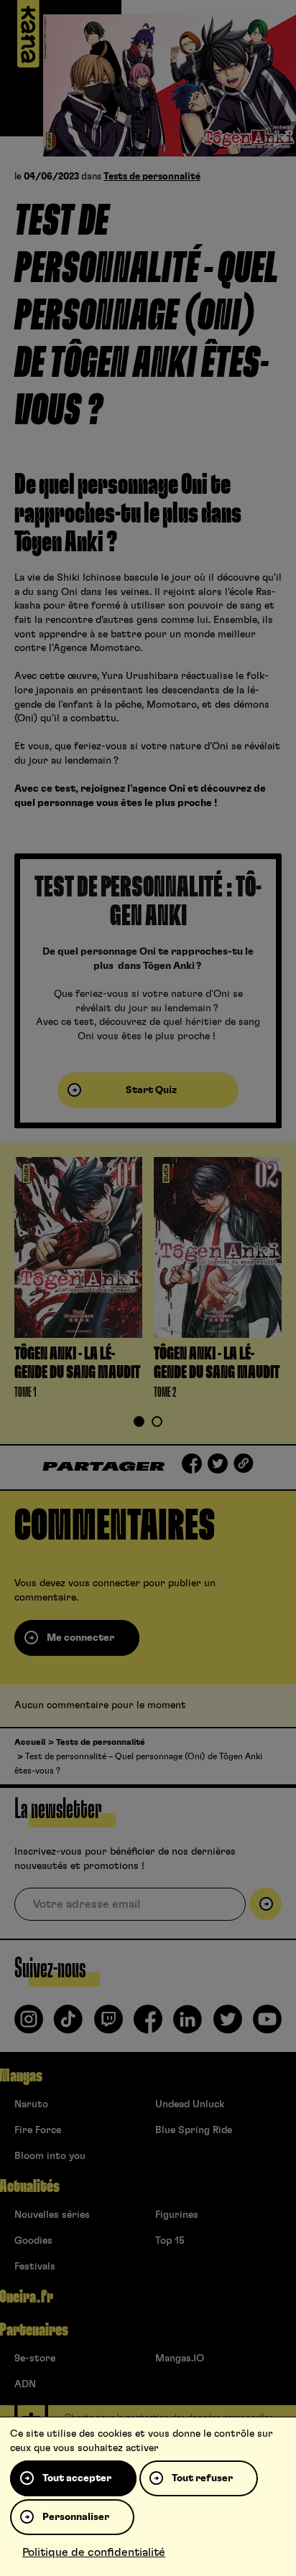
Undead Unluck (190, 2104)
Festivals (35, 2267)
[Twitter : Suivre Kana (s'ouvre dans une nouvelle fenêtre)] (228, 2025)
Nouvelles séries (52, 2215)
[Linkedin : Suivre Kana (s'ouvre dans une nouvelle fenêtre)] (188, 2025)
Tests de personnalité (152, 177)
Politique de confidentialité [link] (94, 2552)
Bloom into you (50, 2156)
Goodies (33, 2241)
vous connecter (104, 1583)
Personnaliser (76, 2517)
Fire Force (38, 2130)
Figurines (177, 2215)
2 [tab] (157, 1423)
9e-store (35, 2359)
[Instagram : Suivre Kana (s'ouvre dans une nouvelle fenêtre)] (29, 2025)
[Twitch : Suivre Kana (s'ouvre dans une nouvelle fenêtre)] (108, 2025)
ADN (25, 2384)
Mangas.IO (180, 2359)
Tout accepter (77, 2478)
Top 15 (170, 2241)
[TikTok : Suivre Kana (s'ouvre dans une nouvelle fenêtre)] (68, 2025)
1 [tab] (139, 1423)
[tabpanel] (78, 1281)
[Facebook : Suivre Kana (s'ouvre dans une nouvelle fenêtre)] (148, 2025)
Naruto (31, 2104)
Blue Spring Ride (194, 2130)
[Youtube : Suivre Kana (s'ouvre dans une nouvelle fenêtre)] (267, 2025)
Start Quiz (151, 1090)
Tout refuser (202, 2478)
